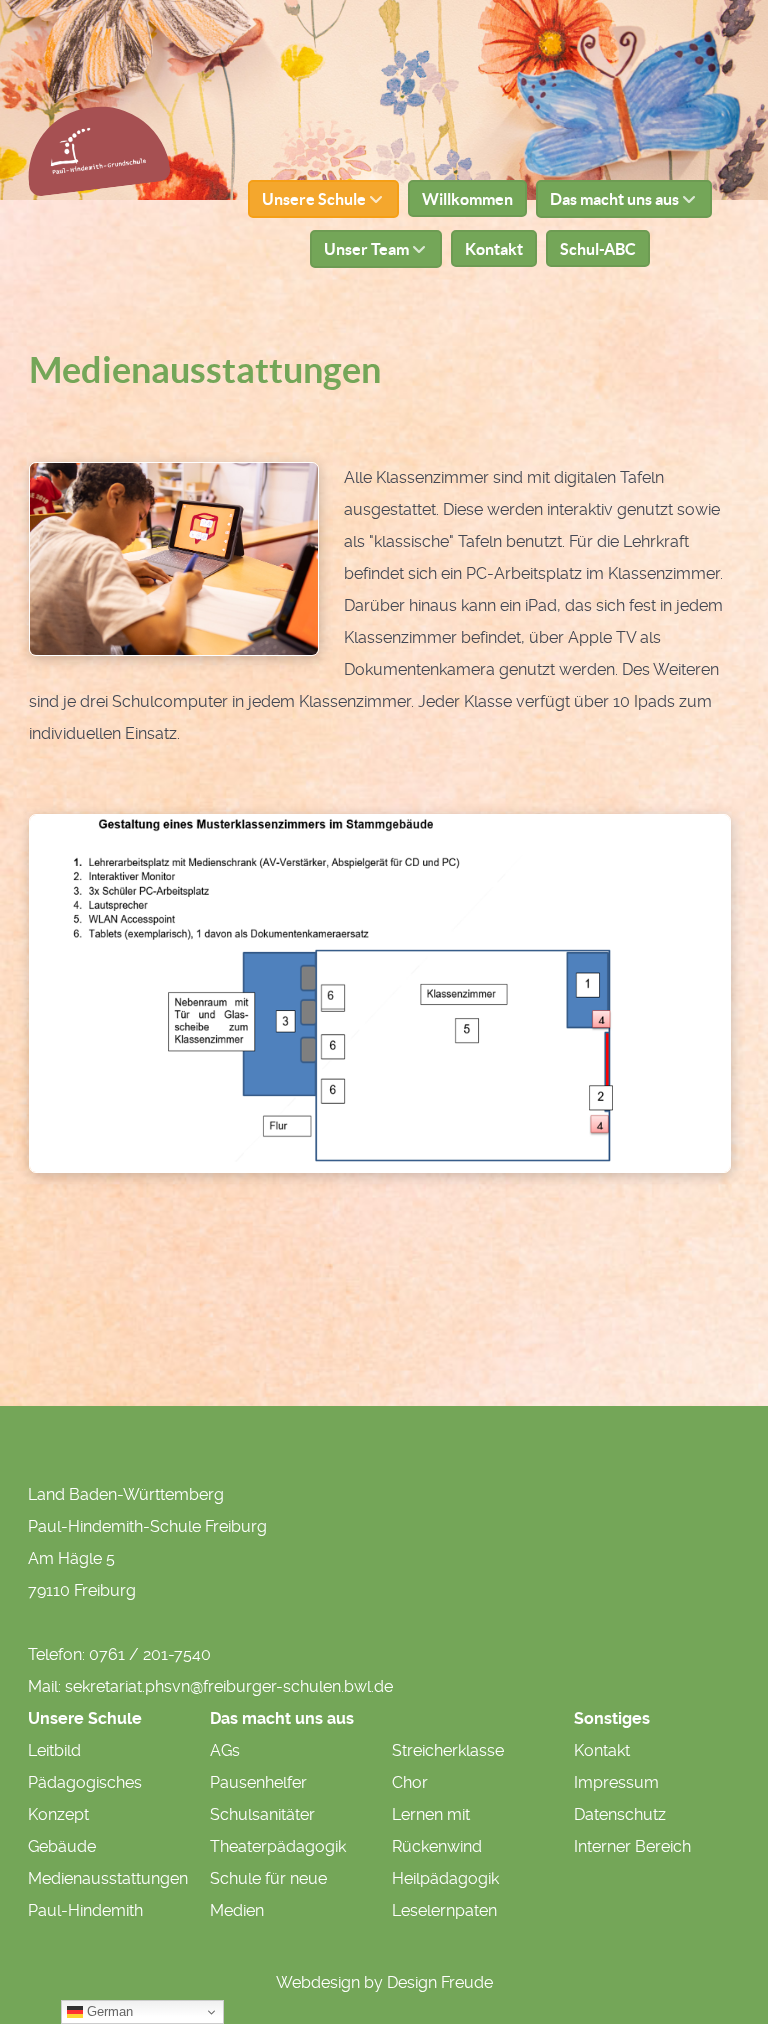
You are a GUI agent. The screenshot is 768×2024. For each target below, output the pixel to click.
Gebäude (62, 1846)
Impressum (616, 1782)
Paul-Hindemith (85, 1910)
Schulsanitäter (262, 1814)
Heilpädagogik (445, 1878)
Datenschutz (620, 1814)
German (108, 2011)
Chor (410, 1782)
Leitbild (54, 1750)
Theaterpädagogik (278, 1846)
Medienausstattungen (108, 1878)
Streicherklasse (448, 1750)
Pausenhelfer (258, 1782)
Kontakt (602, 1750)
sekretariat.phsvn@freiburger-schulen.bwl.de (229, 1686)
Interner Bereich (632, 1846)
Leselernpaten (444, 1910)
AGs (225, 1750)
